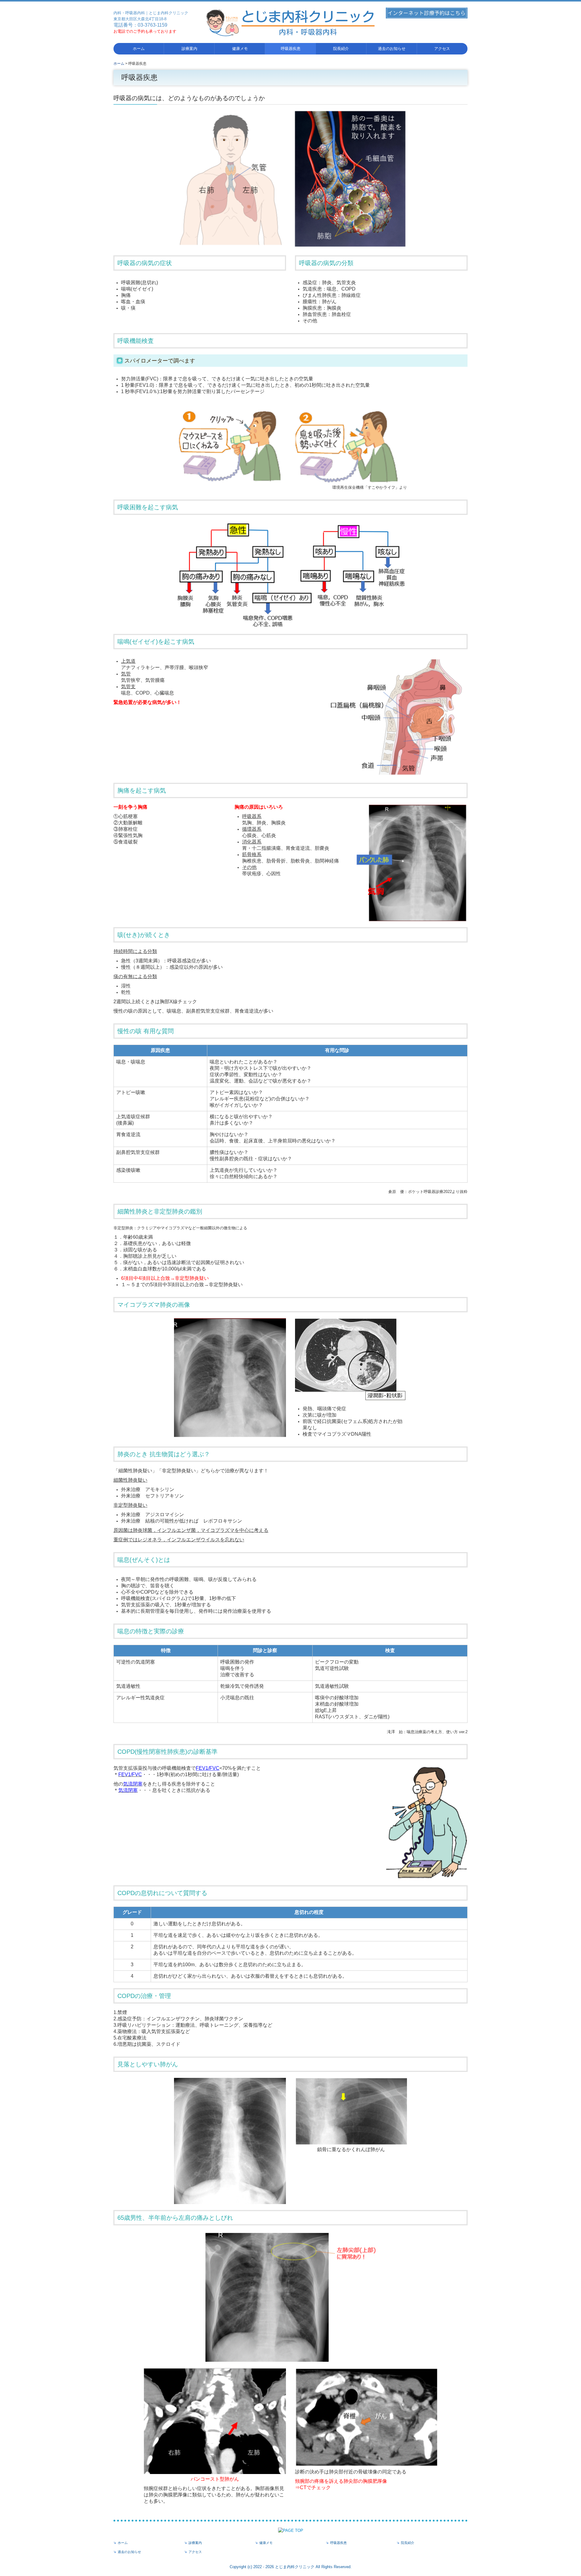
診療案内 (189, 49)
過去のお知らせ (392, 49)
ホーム (139, 49)
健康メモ (240, 49)
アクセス (442, 49)
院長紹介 (341, 49)
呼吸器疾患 (291, 49)
